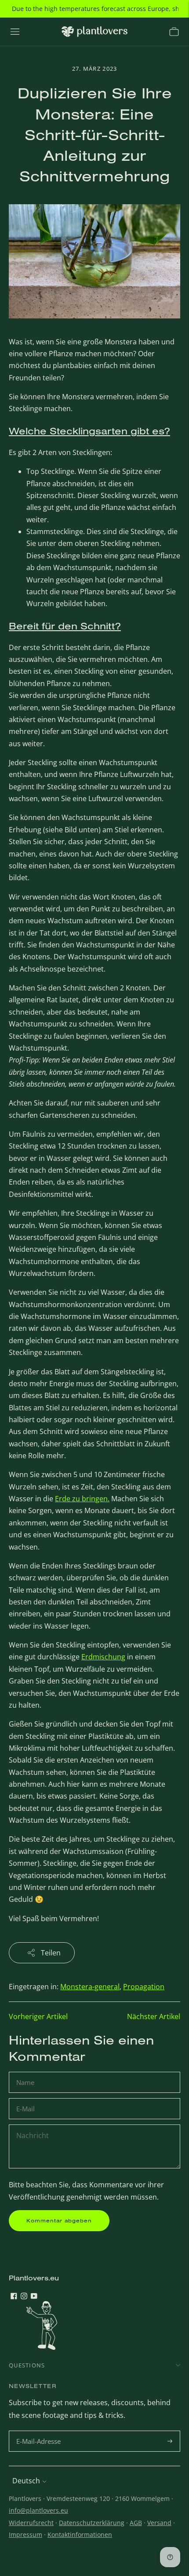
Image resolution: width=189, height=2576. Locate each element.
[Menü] (15, 32)
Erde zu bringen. (82, 1499)
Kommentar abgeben (59, 2220)
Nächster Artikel (154, 2016)
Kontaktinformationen (80, 2534)
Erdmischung (103, 1657)
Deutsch (26, 2481)
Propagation (144, 1987)
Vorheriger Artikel (38, 2016)
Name (26, 2072)
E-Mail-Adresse (40, 2431)
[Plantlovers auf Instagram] (24, 2297)
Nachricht (32, 2125)
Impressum (25, 2534)
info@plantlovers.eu (38, 2510)
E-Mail (27, 2099)
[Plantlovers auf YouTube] (34, 2297)
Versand (159, 2523)
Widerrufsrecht (31, 2523)
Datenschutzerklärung (92, 2523)
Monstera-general (90, 1987)
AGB (136, 2523)
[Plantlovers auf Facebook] (14, 2297)
